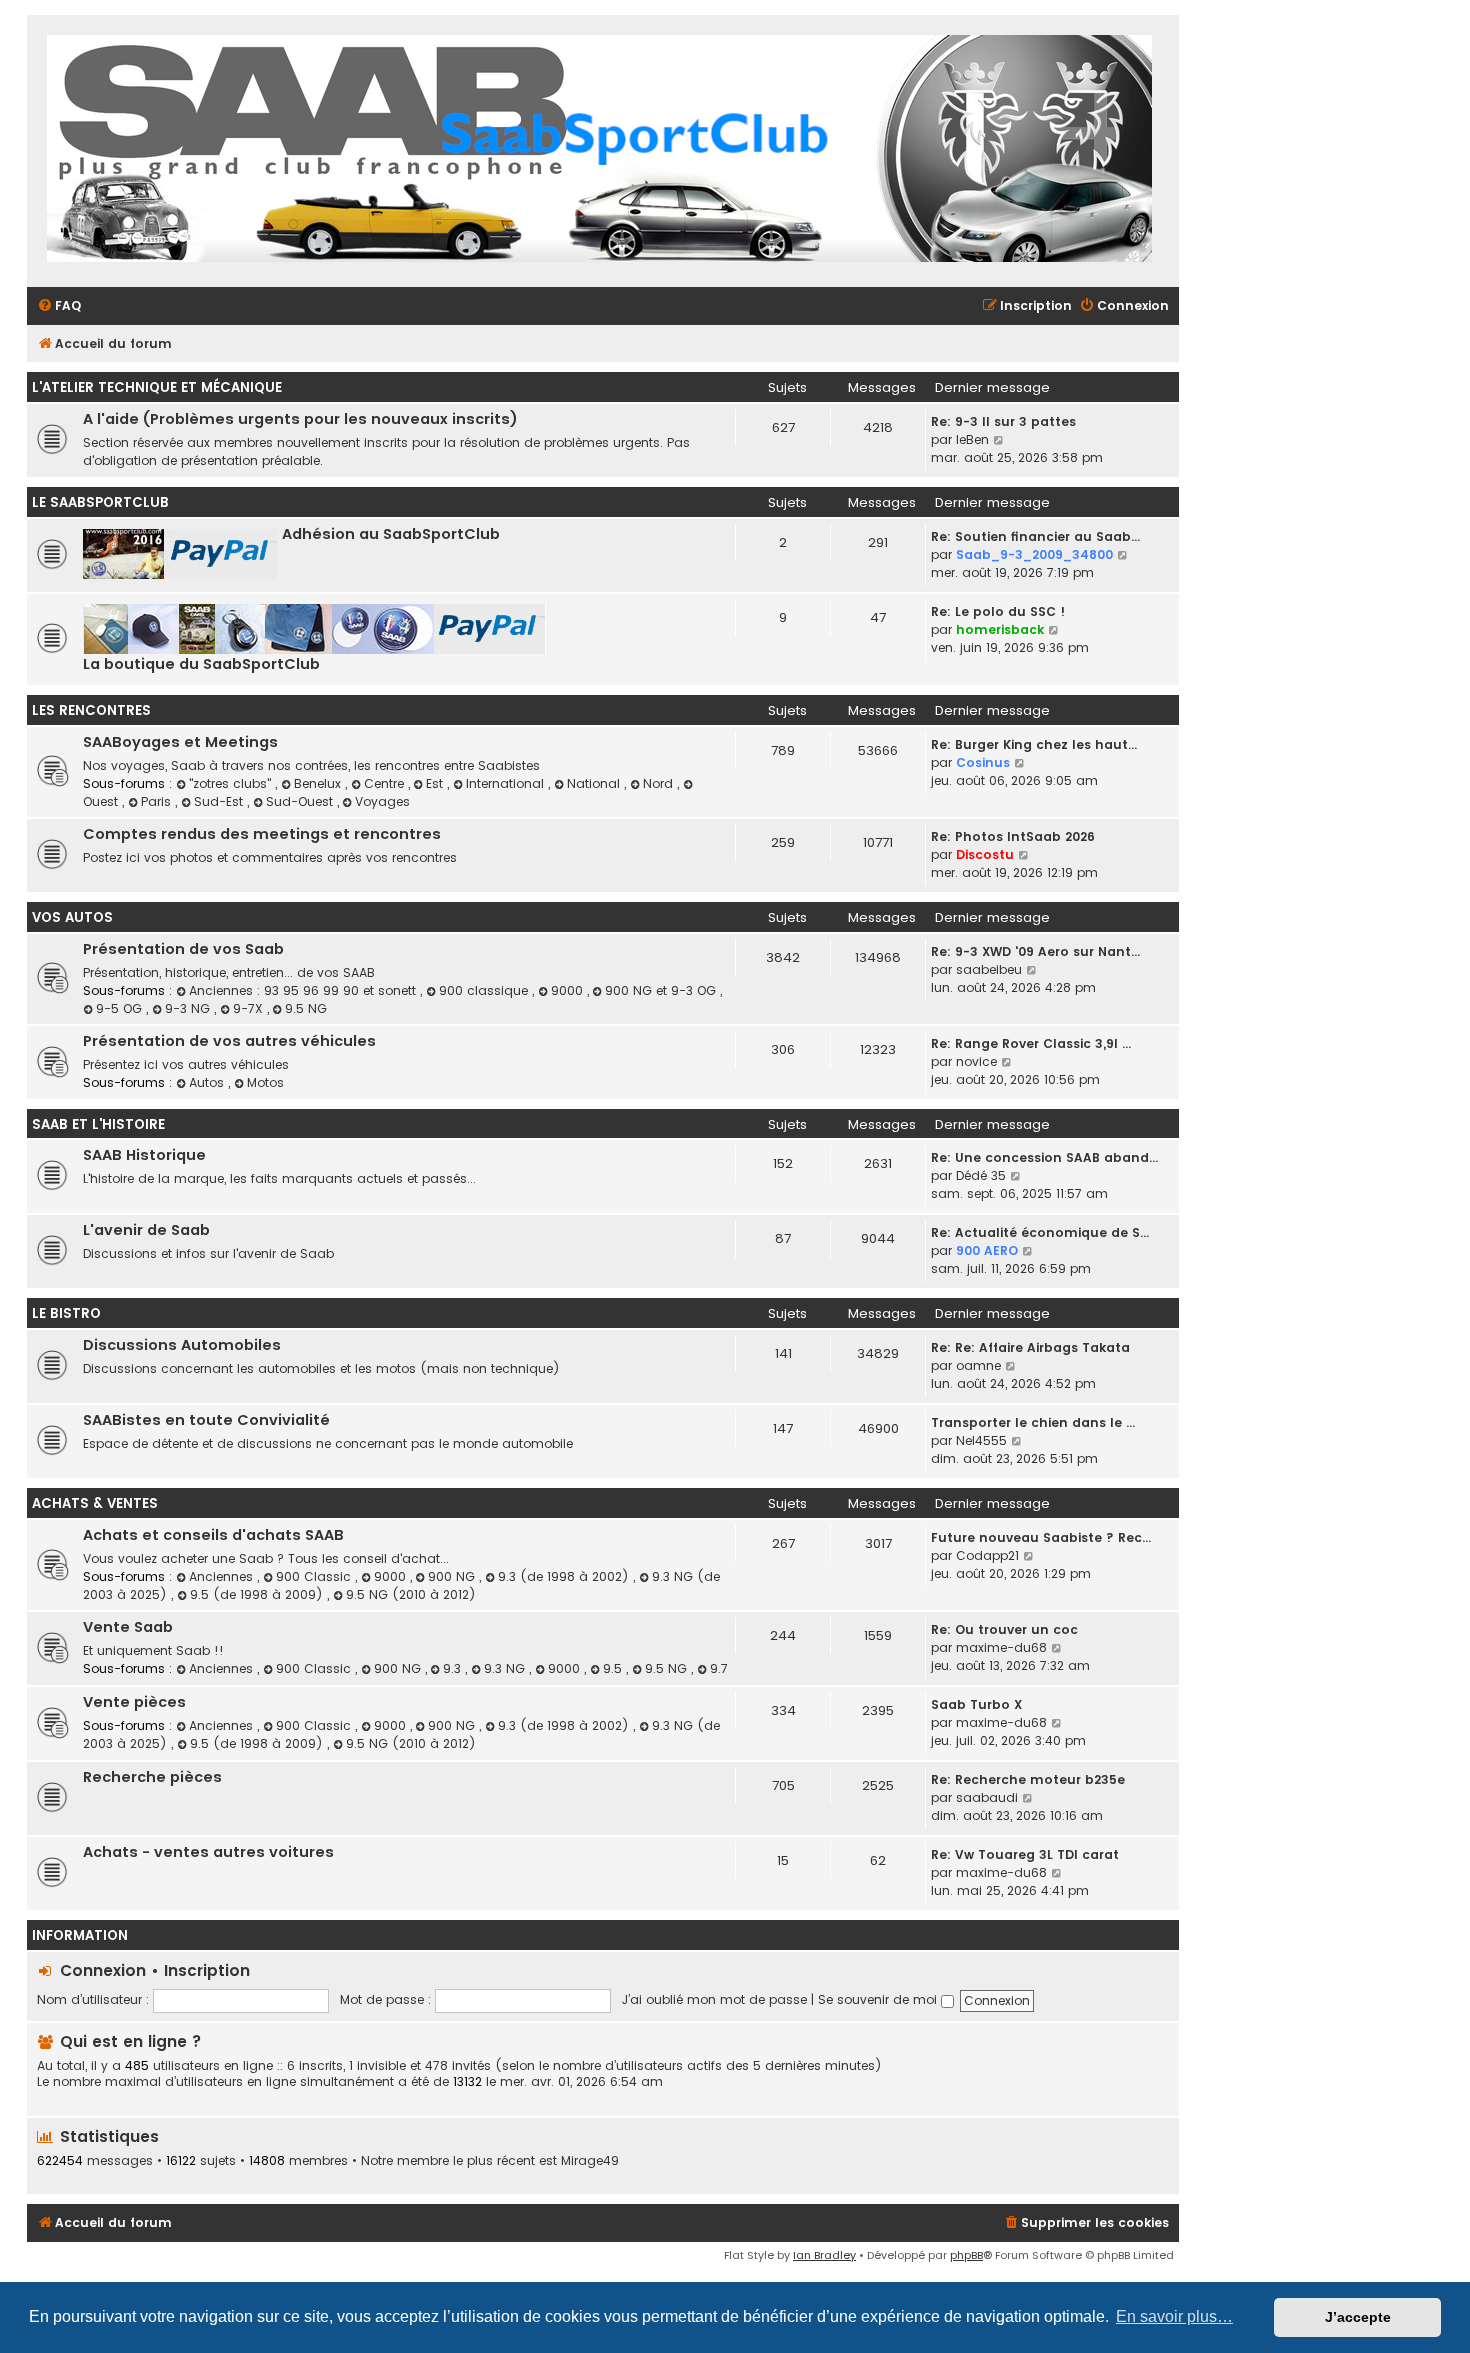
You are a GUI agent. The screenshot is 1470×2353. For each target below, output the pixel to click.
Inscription (207, 1970)
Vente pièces (134, 1702)
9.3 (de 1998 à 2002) (565, 1576)
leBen (972, 439)
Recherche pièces (152, 1777)
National (595, 783)
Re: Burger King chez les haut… (1034, 744)
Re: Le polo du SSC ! (998, 611)
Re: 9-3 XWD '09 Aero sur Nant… (1035, 951)
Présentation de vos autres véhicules (229, 1041)
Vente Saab (128, 1627)
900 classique (485, 990)
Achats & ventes (95, 1503)
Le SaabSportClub (100, 502)
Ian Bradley (824, 2255)
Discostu (985, 854)
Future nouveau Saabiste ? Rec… (1041, 1537)
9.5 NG (306, 1008)
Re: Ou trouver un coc (1004, 1629)
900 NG (453, 1576)
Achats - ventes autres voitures (208, 1852)
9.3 (454, 1668)
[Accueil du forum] (599, 151)
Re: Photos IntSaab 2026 (1013, 836)
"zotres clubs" (232, 783)
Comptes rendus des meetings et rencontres (262, 834)
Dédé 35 (981, 1175)
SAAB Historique (144, 1155)
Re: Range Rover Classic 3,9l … (1031, 1043)
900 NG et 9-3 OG (662, 990)
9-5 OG (121, 1008)
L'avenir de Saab (146, 1230)
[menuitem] (59, 306)
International (507, 783)
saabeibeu (989, 969)
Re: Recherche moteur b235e (1028, 1779)
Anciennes (223, 1576)
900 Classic (315, 1576)
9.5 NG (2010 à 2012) (411, 1594)
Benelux (319, 783)
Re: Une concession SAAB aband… (1044, 1157)
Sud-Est (220, 801)
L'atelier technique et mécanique (157, 387)
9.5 (614, 1668)
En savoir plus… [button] (1174, 2316)
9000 (569, 990)
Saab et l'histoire (98, 1124)
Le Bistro (66, 1313)
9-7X (250, 1008)
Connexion (103, 1970)
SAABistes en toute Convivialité (206, 1420)
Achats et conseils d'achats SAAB (213, 1535)
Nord (660, 783)
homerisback (1000, 629)
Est (436, 783)
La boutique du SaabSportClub (201, 664)
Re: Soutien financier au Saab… (1035, 536)
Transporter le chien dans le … (1033, 1422)
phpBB (966, 2255)
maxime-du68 (1001, 1647)
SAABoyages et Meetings (180, 742)
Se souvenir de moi (879, 1999)
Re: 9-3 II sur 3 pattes (1003, 421)
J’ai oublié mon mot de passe (714, 1999)
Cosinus (983, 762)
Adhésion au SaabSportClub (391, 534)
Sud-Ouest (301, 801)
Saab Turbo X (976, 1704)
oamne (978, 1365)
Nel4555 (981, 1440)
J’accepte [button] (1358, 2317)
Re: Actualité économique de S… (1040, 1232)
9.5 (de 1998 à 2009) (258, 1594)
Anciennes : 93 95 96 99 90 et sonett (304, 990)
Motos (265, 1082)
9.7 (719, 1668)
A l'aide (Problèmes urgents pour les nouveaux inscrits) (300, 419)
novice (976, 1061)
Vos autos (72, 917)
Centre (386, 783)
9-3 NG (189, 1008)
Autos (208, 1082)
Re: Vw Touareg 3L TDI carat (1025, 1854)
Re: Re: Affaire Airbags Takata (1030, 1347)
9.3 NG (506, 1668)
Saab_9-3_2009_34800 (1034, 554)
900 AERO (987, 1250)
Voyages (382, 801)
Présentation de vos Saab (183, 949)
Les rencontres (91, 710)
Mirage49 (590, 2161)
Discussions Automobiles (182, 1345)
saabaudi (987, 1797)
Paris (158, 801)
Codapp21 (987, 1555)
